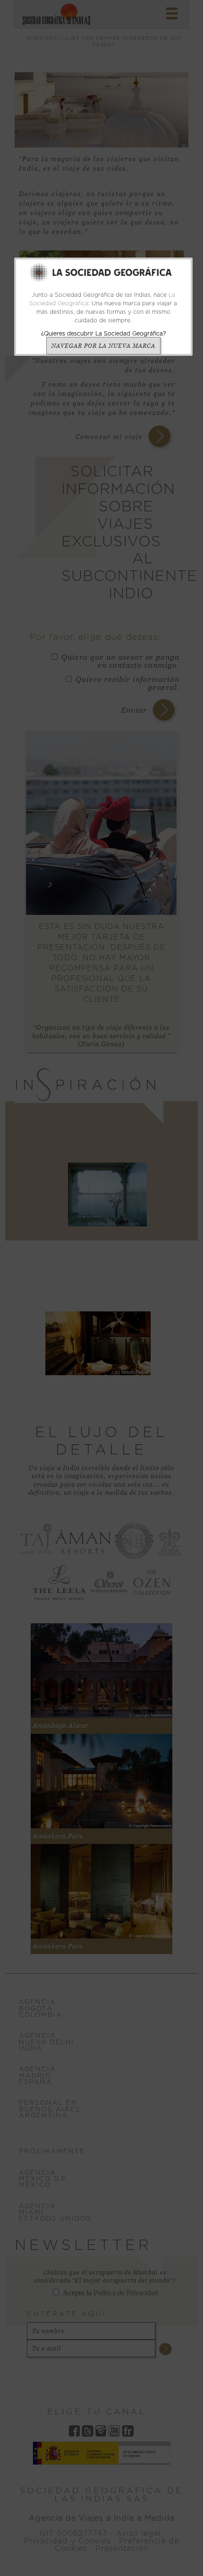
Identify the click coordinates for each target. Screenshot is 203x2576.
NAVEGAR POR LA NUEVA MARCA (103, 346)
